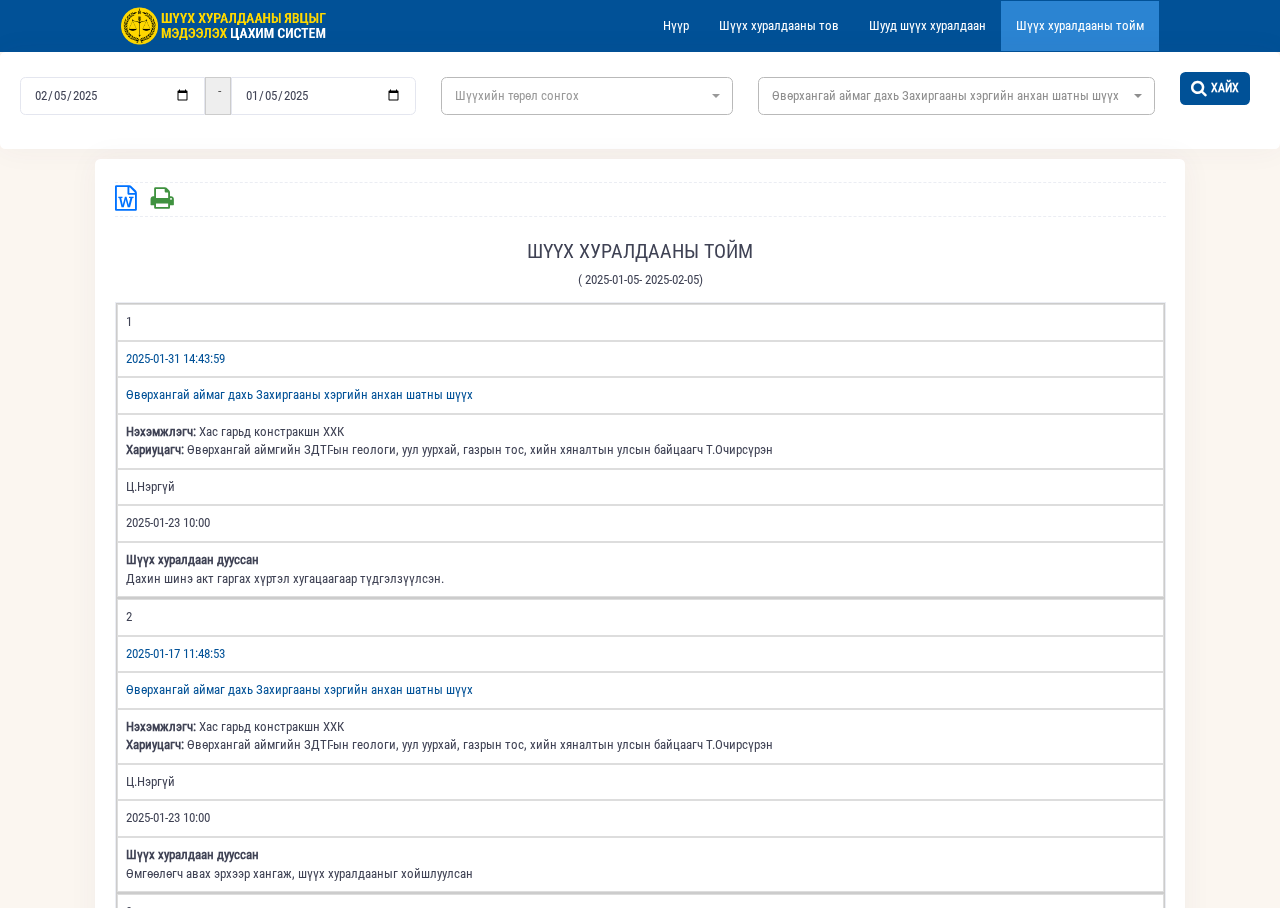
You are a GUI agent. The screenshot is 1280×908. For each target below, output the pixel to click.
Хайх (1225, 88)
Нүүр (676, 25)
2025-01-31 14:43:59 (175, 358)
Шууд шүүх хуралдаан (927, 25)
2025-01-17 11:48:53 (175, 653)
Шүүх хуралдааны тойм (1080, 25)
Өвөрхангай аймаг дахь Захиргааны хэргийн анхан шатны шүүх (299, 394)
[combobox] (587, 96)
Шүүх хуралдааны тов (779, 25)
